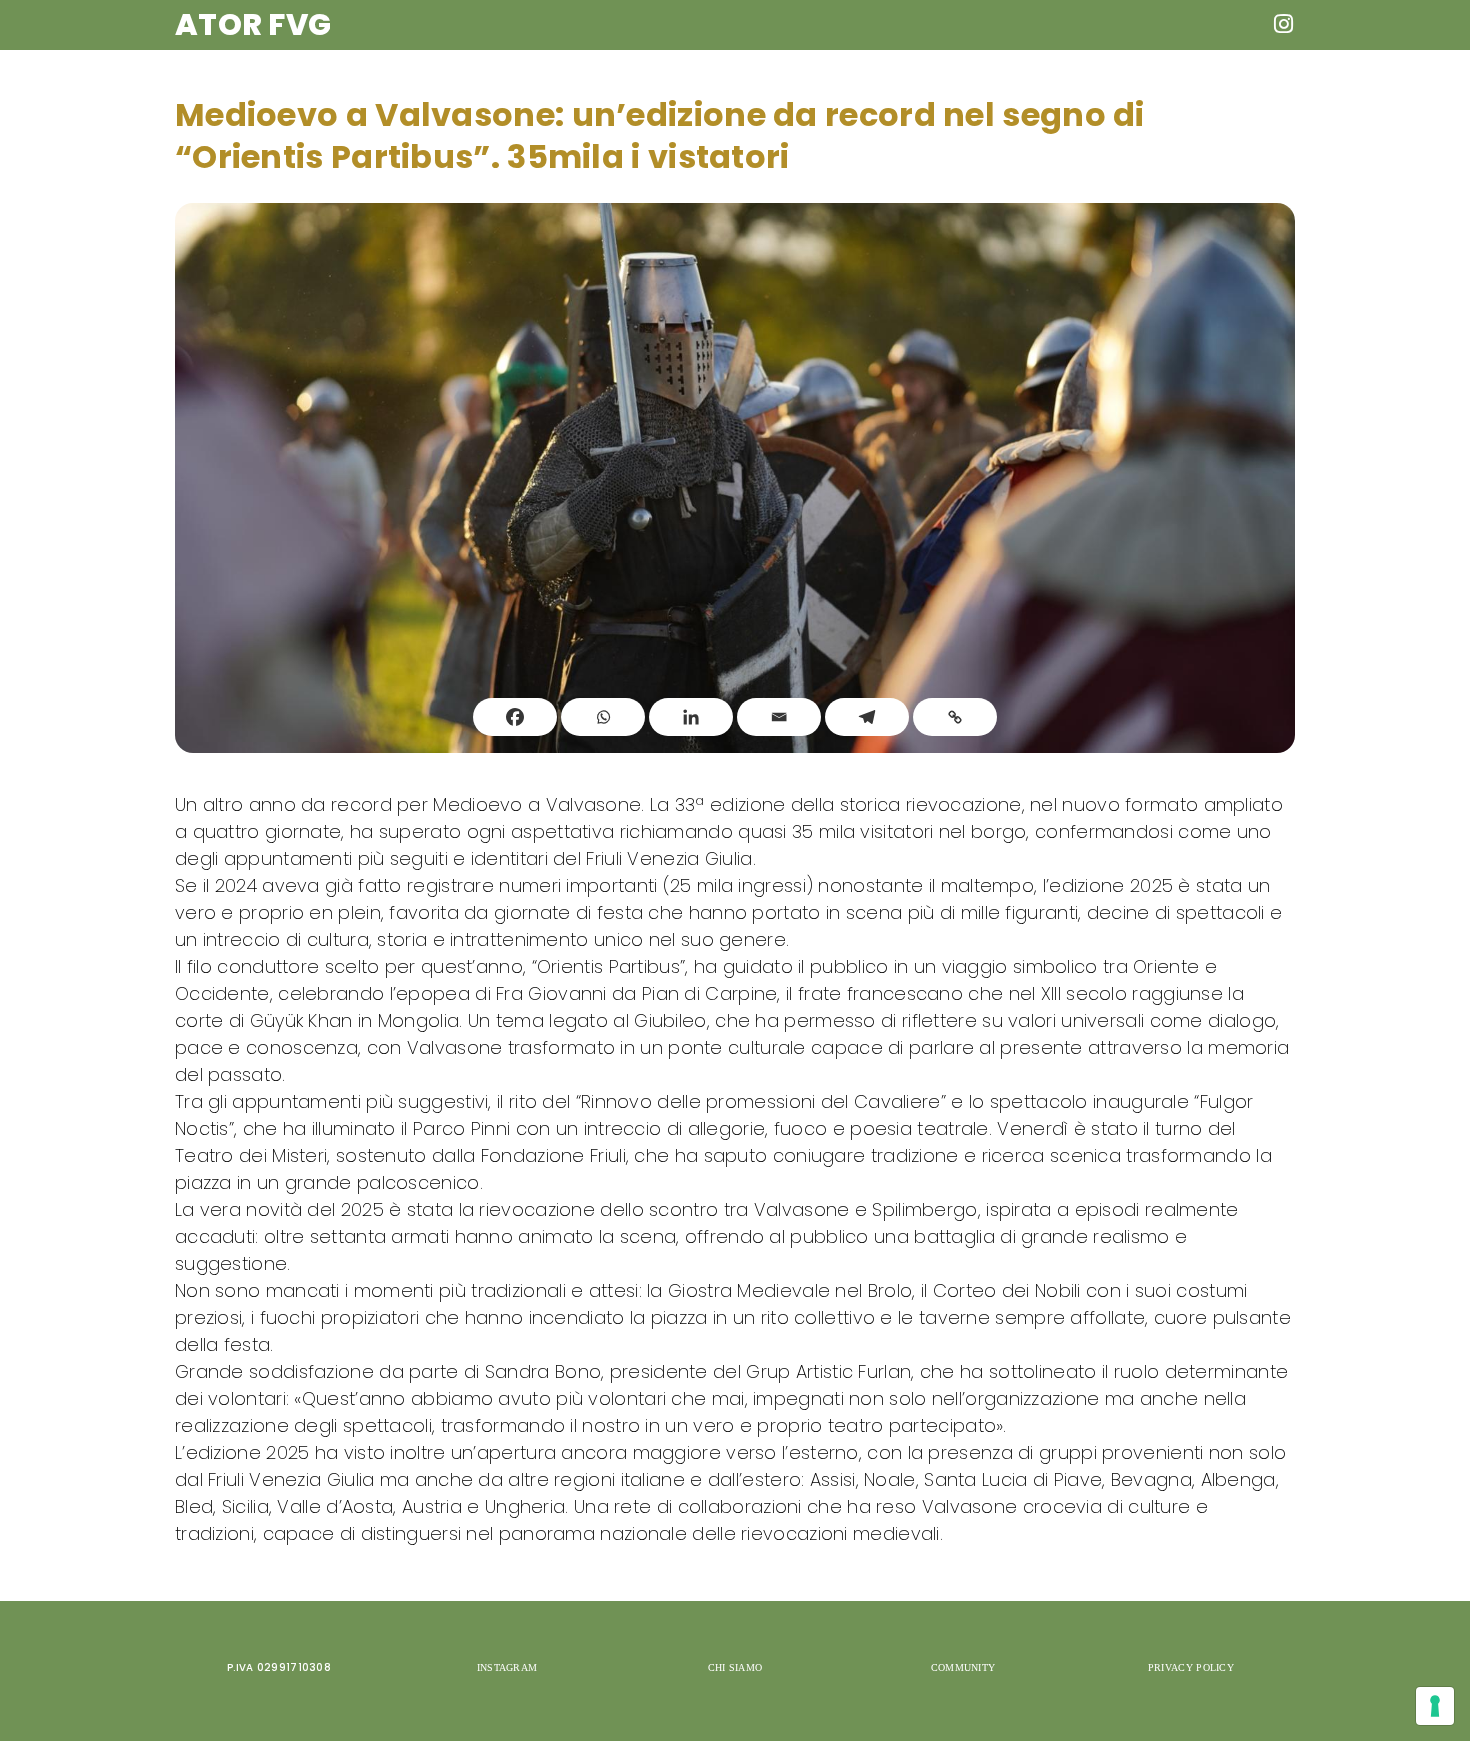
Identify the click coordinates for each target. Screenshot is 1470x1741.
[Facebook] (515, 717)
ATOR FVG (253, 24)
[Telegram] (867, 717)
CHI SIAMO (735, 1667)
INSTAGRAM (507, 1667)
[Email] (779, 717)
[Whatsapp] (603, 717)
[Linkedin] (691, 717)
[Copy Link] (955, 717)
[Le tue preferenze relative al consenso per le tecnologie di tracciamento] (1435, 1706)
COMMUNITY (963, 1667)
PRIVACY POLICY (1191, 1667)
